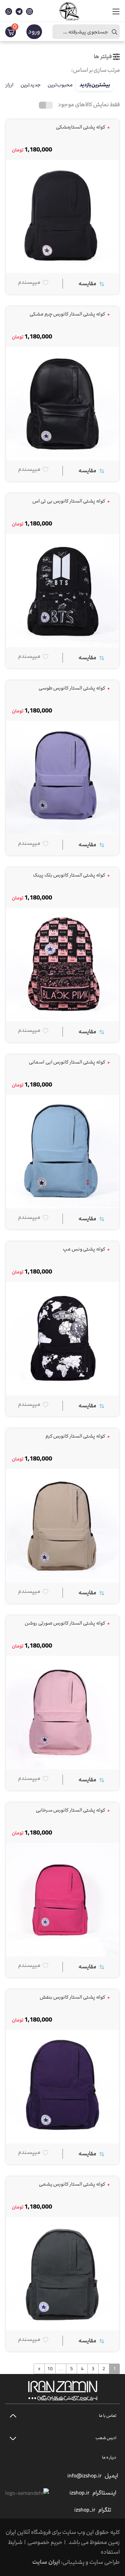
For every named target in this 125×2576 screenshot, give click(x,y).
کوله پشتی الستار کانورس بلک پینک (69, 875)
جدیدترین (31, 85)
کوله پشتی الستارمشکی (81, 127)
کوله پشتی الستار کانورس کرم (76, 1436)
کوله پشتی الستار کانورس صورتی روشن (65, 1623)
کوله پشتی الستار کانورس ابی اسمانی (67, 1062)
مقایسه (87, 283)
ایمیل (111, 2476)
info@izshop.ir (85, 2476)
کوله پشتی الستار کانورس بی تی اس (69, 501)
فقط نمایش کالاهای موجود (89, 104)
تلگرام (105, 2510)
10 (50, 2369)
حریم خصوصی (45, 2542)
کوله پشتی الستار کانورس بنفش (73, 1997)
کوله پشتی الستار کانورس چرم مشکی (68, 314)
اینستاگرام (104, 2493)
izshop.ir (80, 2493)
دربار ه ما (109, 2457)
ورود (34, 32)
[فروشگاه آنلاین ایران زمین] (69, 11)
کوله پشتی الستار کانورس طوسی (72, 688)
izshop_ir (85, 2510)
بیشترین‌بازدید (95, 85)
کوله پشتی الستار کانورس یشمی (73, 2184)
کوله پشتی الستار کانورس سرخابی (71, 1810)
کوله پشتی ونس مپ (84, 1249)
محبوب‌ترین (60, 85)
